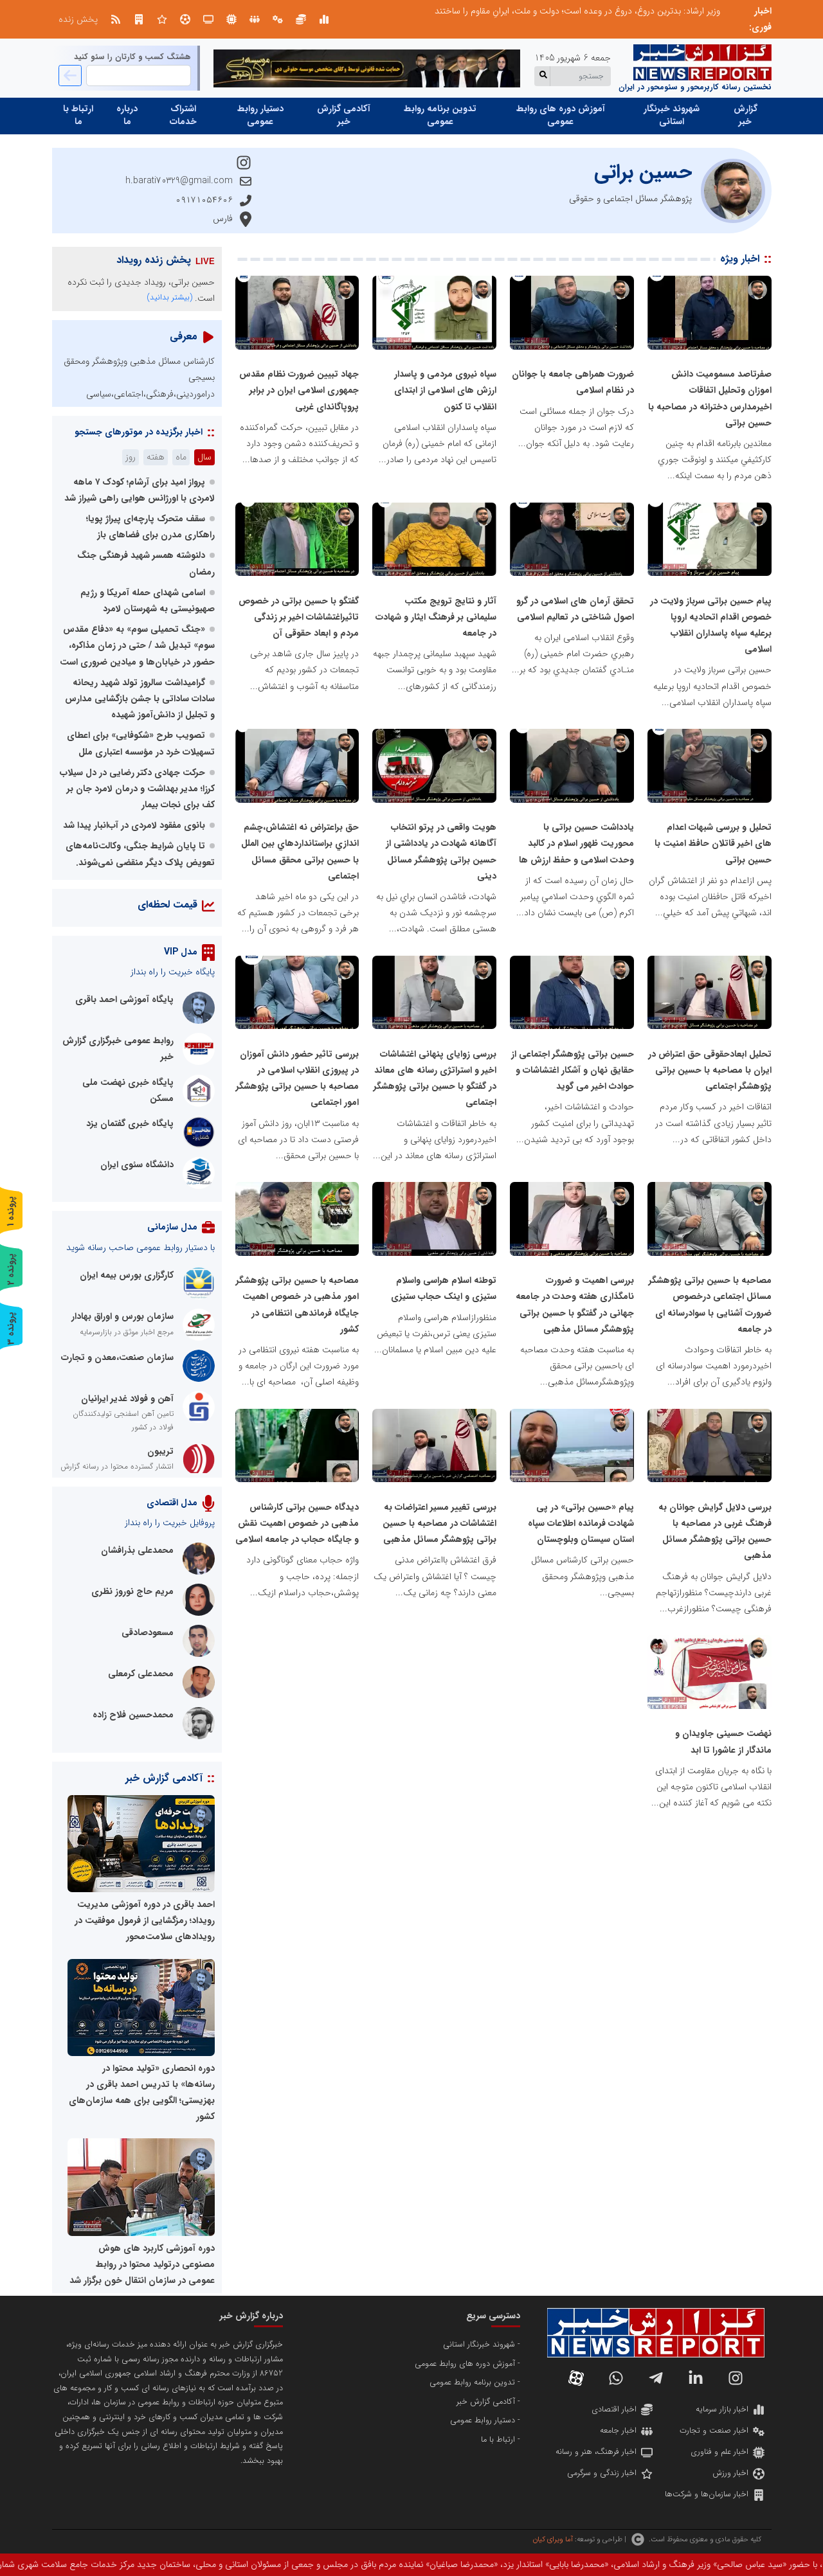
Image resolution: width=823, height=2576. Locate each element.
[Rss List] (116, 19)
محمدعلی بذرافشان (137, 1550)
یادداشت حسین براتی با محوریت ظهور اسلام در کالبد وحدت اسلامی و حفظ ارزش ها (576, 843)
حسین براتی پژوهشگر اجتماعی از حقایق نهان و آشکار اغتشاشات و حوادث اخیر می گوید (573, 1070)
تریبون (160, 1451)
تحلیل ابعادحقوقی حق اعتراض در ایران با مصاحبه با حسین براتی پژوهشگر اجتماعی (710, 1070)
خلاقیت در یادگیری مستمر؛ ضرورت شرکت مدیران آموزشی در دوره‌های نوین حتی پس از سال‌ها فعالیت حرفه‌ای (521, 11)
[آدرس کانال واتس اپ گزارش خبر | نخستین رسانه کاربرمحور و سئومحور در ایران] (616, 2378)
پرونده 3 (11, 1328)
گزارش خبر (746, 115)
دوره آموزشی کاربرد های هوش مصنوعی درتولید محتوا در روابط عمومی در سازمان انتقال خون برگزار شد (142, 2264)
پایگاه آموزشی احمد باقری (124, 999)
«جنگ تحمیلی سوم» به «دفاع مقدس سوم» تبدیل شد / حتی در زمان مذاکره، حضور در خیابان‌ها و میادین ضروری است (137, 645)
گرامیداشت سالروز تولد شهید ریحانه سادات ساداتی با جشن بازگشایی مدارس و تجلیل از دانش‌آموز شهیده (140, 699)
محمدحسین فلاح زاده (133, 1715)
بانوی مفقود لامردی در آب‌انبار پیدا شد (134, 825)
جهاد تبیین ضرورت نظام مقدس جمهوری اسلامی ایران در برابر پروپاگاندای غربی (299, 390)
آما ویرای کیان (553, 2539)
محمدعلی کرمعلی (141, 1674)
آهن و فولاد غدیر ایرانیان (127, 1399)
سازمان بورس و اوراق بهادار (122, 1316)
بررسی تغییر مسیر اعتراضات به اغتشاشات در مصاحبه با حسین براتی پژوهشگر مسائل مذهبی (439, 1523)
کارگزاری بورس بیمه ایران (127, 1275)
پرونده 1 (11, 1211)
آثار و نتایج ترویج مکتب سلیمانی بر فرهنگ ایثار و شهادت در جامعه (436, 617)
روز (131, 457)
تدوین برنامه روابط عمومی (440, 115)
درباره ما (127, 115)
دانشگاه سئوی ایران (137, 1165)
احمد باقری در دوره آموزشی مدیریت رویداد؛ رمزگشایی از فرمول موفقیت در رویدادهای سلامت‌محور (145, 1920)
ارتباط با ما (78, 115)
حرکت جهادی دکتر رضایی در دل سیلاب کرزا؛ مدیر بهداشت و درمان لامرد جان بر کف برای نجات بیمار (137, 789)
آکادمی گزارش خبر (344, 115)
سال (204, 457)
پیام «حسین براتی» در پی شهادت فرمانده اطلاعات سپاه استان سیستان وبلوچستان (581, 1523)
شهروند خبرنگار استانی (672, 115)
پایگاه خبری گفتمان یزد (130, 1123)
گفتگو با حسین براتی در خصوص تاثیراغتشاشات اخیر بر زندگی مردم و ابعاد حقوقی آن (299, 617)
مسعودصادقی (148, 1632)
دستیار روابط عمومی (260, 115)
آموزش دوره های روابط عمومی (561, 115)
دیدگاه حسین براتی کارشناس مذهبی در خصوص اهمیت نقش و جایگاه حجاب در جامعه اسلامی (297, 1523)
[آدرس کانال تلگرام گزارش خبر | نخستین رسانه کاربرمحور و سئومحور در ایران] (656, 2378)
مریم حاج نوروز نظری (132, 1591)
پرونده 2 (11, 1269)
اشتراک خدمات (183, 115)
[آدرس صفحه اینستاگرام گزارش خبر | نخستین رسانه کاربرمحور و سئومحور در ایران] (736, 2378)
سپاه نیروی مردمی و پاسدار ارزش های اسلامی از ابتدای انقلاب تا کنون (445, 390)
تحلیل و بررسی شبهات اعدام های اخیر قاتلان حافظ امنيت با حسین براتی (713, 843)
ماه (181, 457)
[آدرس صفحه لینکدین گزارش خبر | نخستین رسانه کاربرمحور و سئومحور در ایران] (696, 2378)
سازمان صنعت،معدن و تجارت (117, 1357)
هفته (156, 457)
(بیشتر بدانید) (170, 297)
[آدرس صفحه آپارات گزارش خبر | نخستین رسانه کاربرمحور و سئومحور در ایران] (576, 2378)
